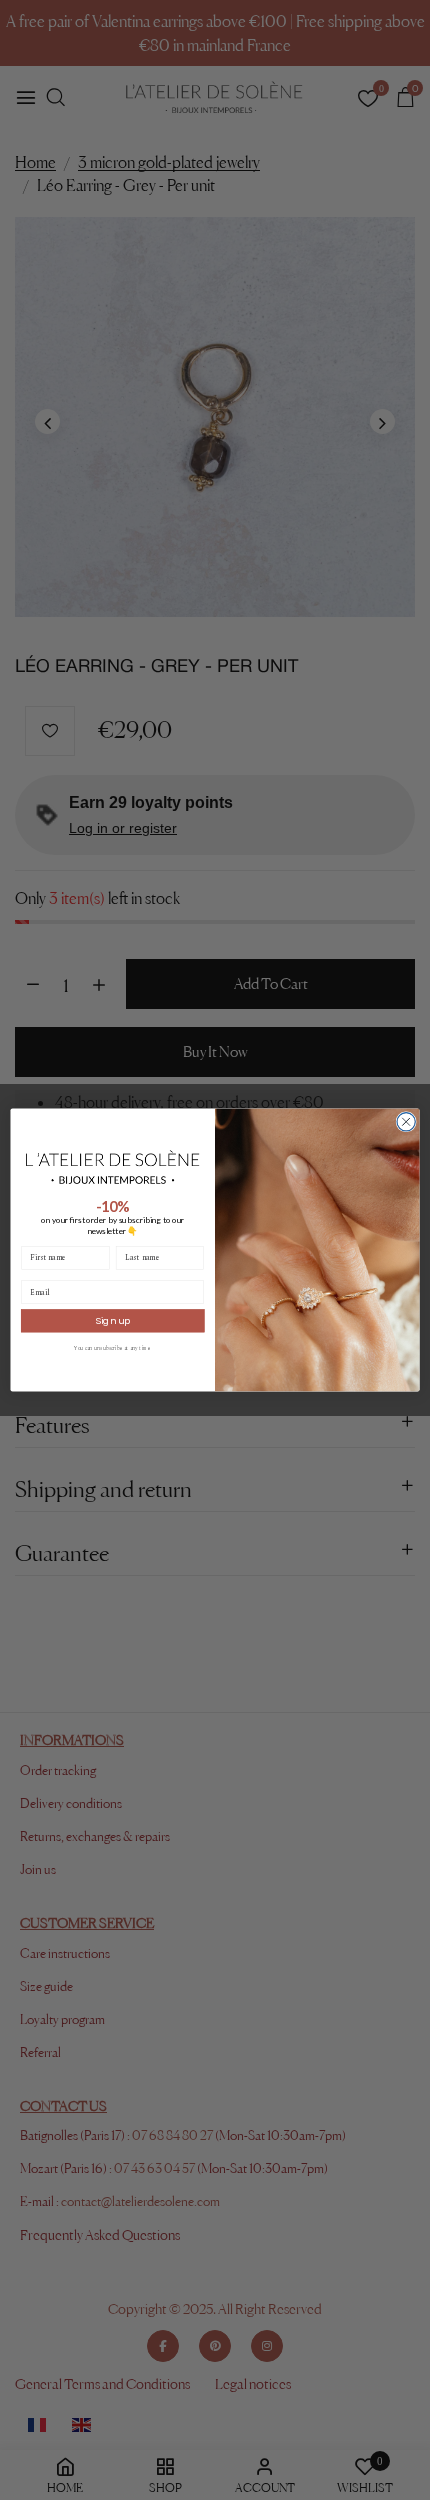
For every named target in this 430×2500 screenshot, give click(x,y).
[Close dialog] (406, 1122)
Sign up (112, 1320)
